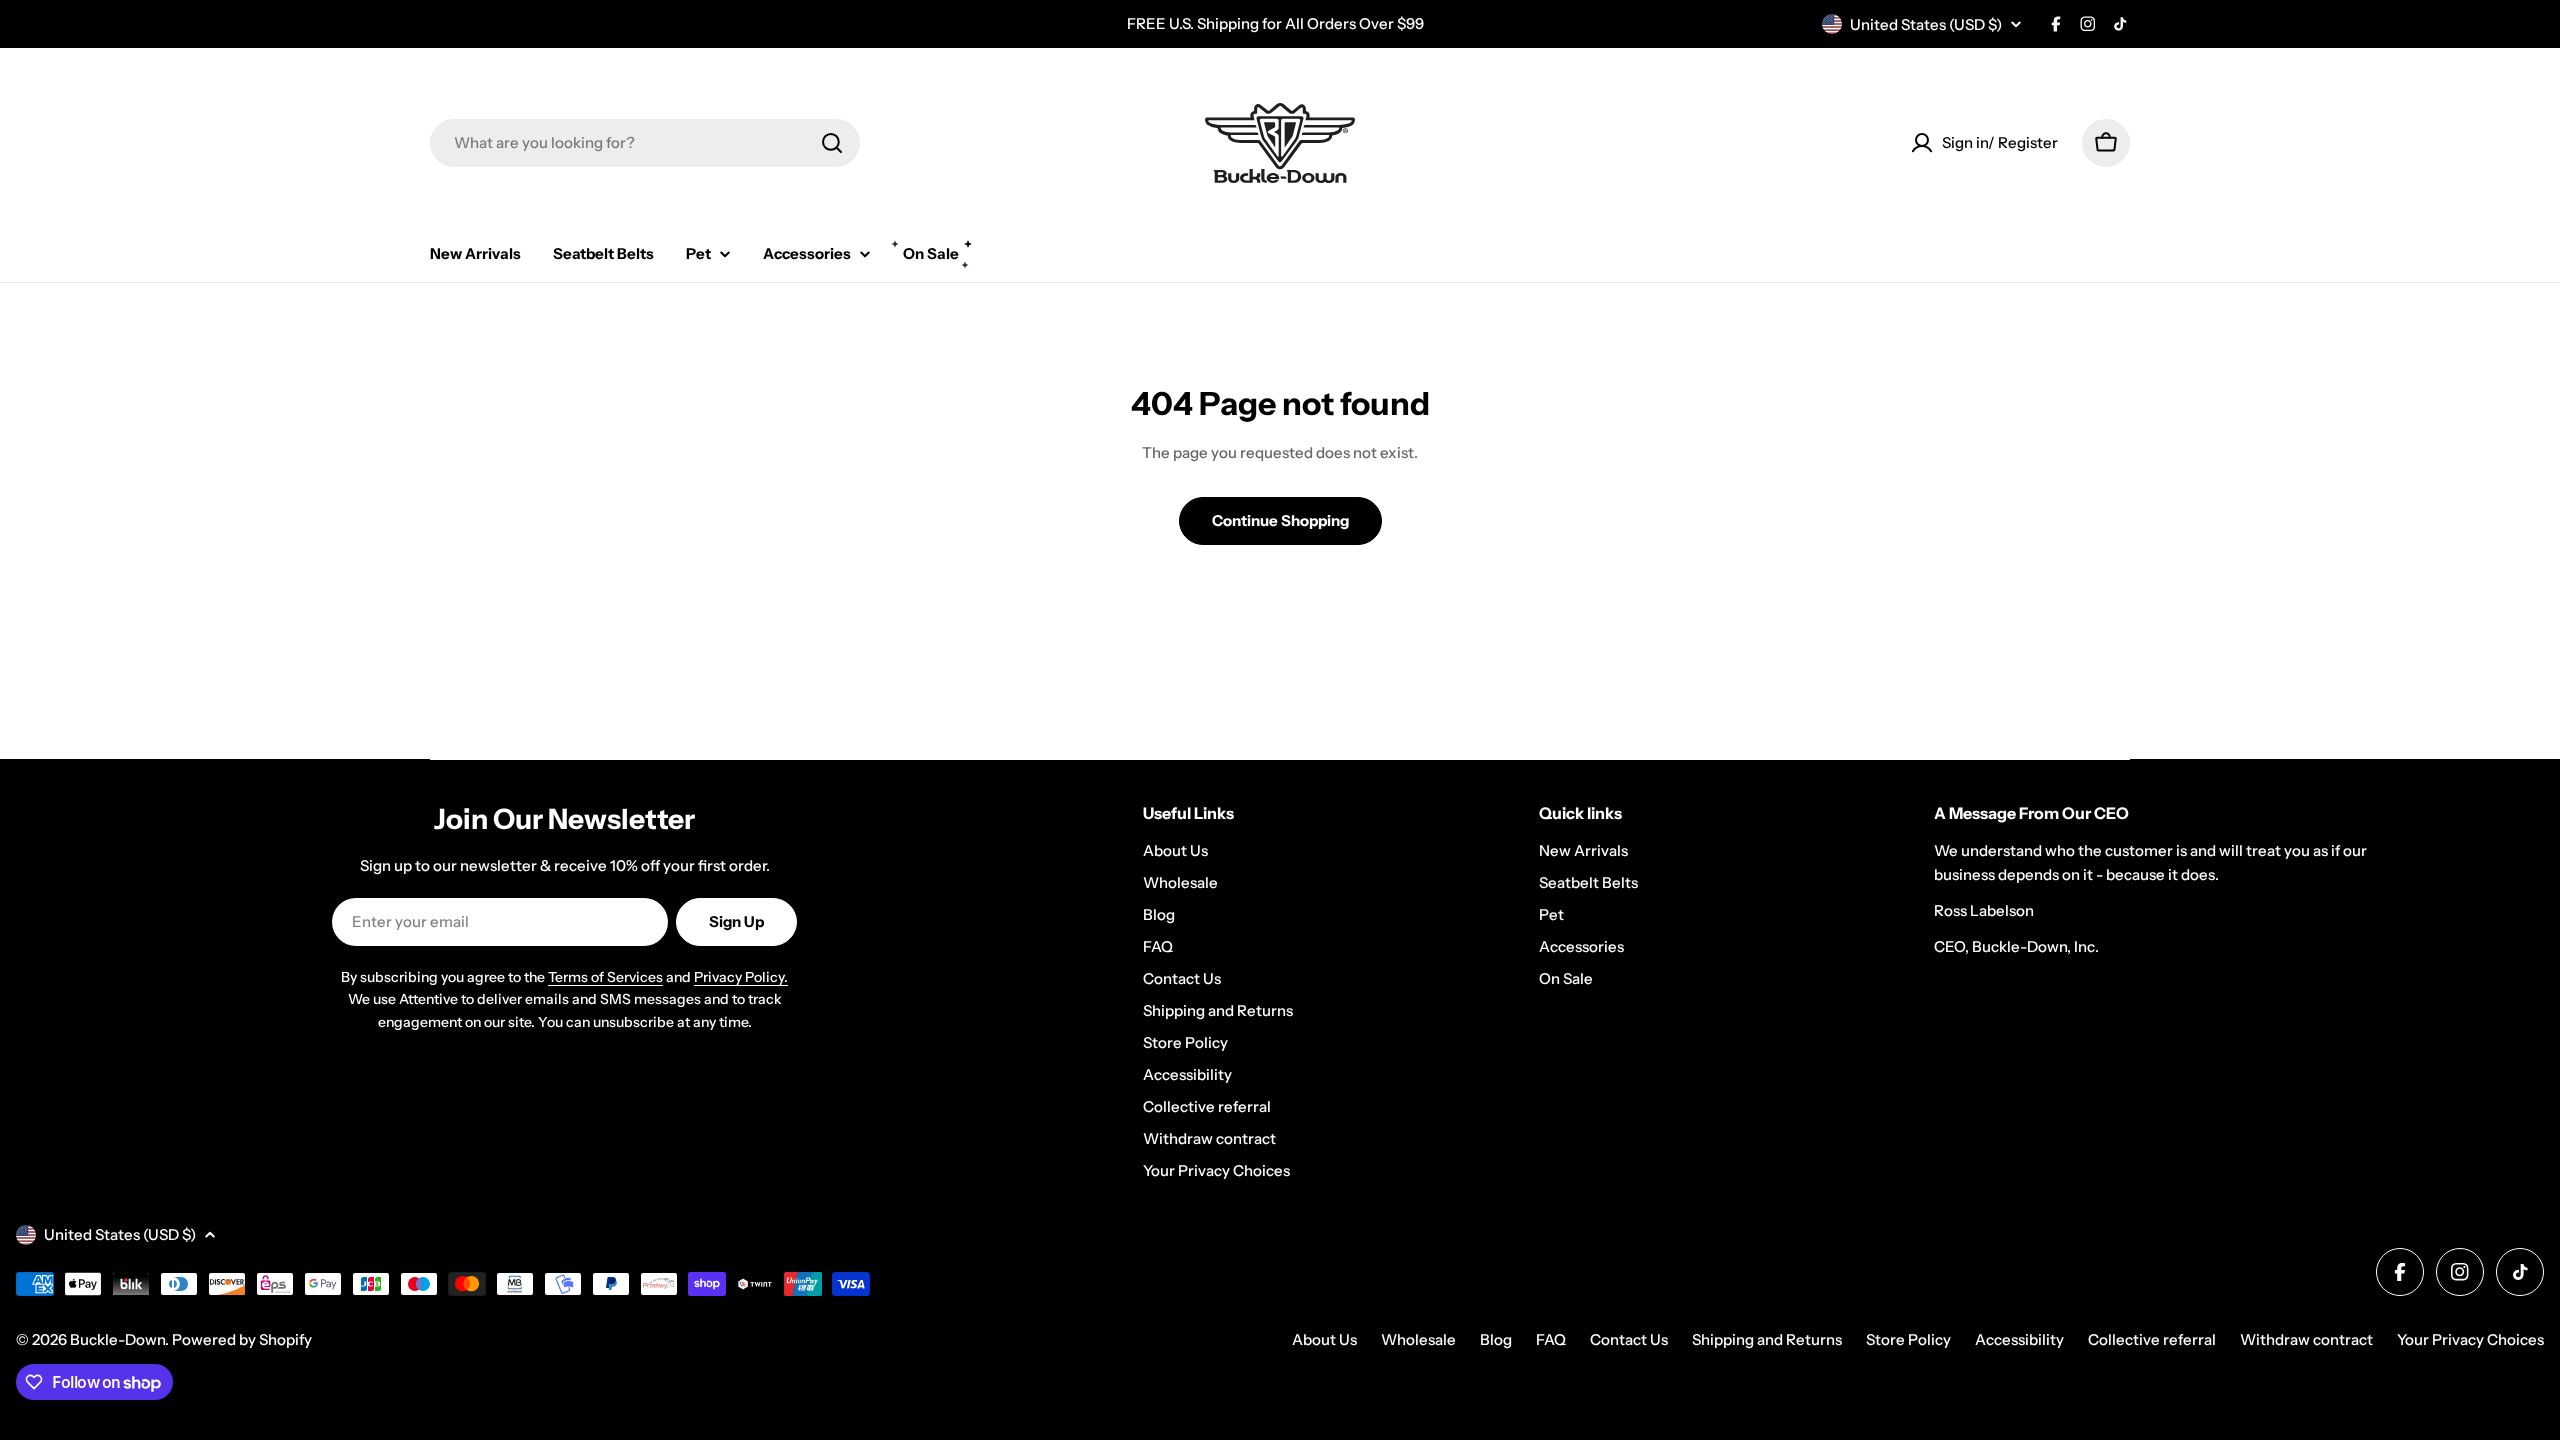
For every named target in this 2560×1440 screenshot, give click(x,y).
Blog (1496, 1339)
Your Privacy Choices (2470, 1339)
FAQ (1551, 1339)
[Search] (832, 143)
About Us (1324, 1339)
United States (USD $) (1926, 24)
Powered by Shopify (242, 1339)
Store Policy (1908, 1339)
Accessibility (2019, 1339)
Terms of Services (605, 977)
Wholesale (1418, 1339)
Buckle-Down (117, 1339)
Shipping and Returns (1767, 1339)
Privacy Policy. (741, 977)
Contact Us (1629, 1339)
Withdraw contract (2306, 1339)
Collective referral (2152, 1339)
